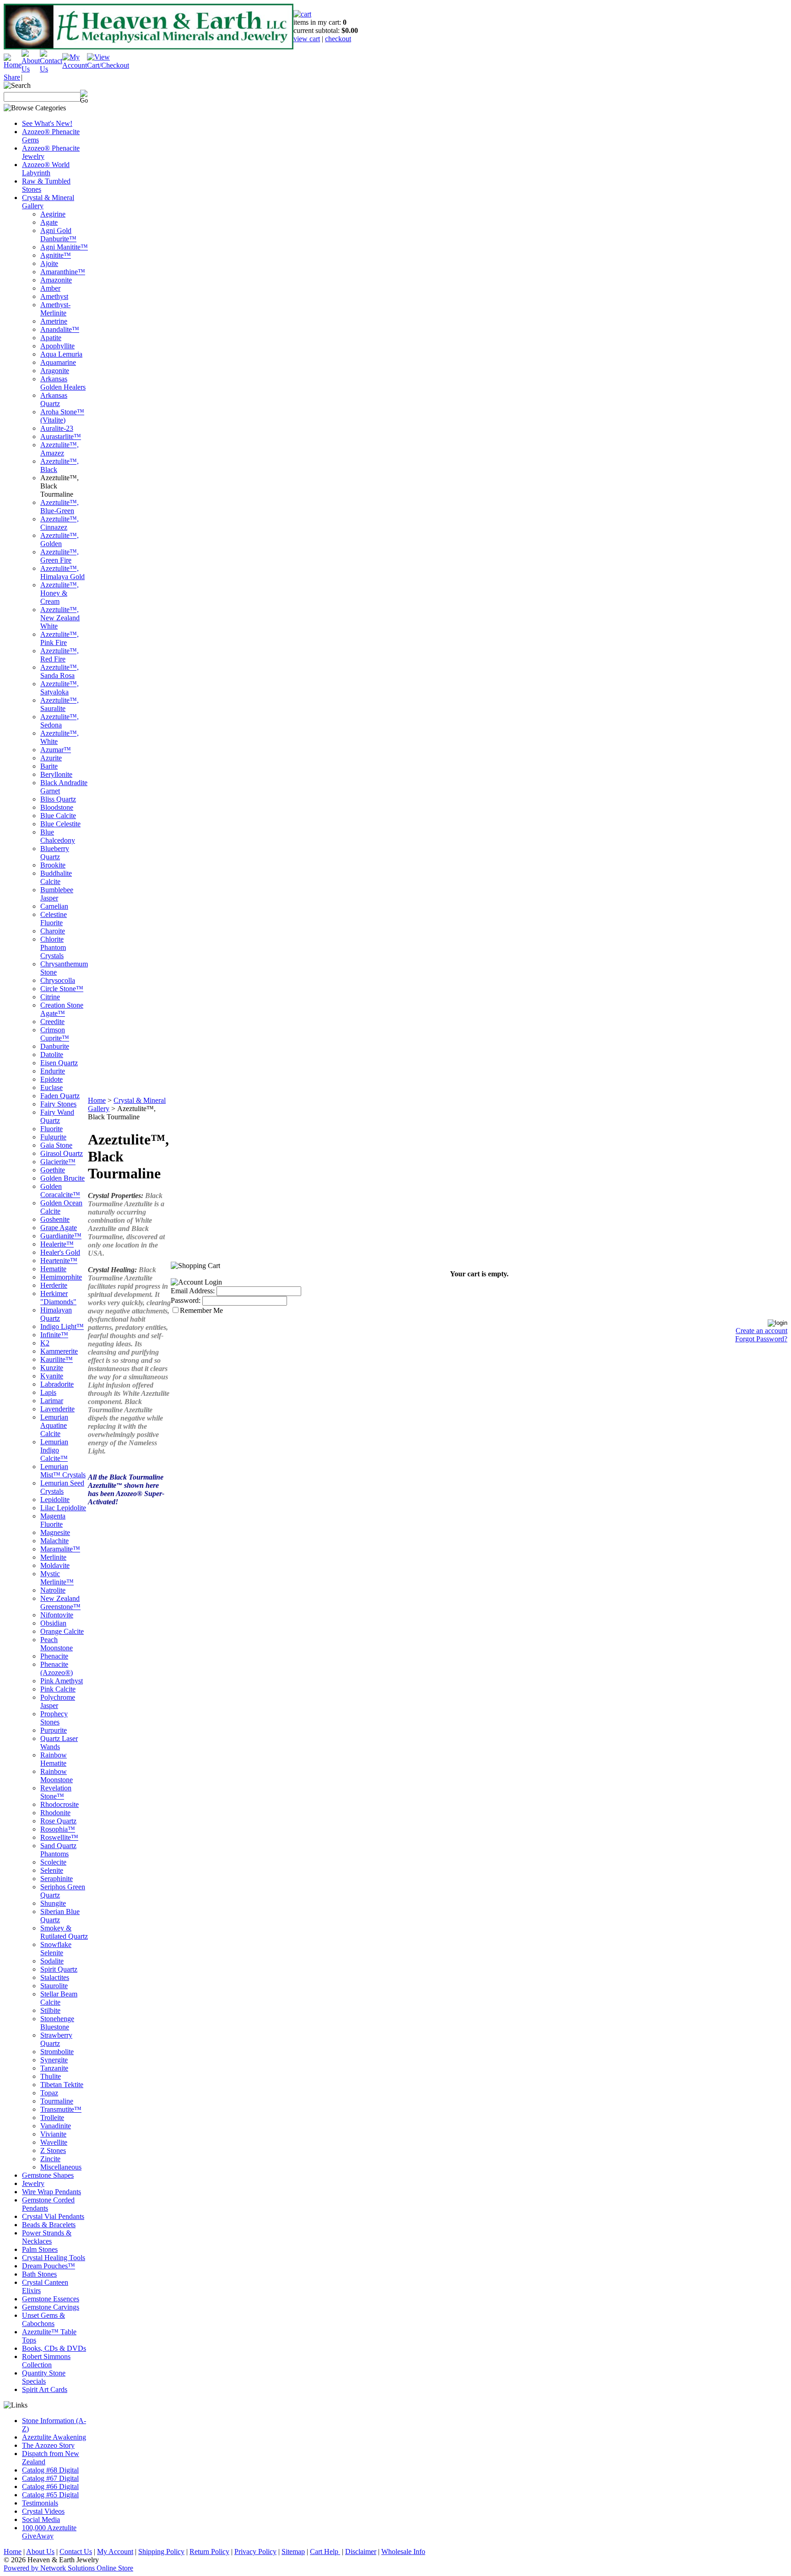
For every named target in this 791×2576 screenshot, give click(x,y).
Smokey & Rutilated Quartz (64, 1932)
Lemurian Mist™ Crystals (63, 1471)
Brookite (53, 865)
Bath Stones (39, 2274)
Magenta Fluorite (53, 1520)
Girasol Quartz (62, 1153)
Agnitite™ (56, 255)
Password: (186, 1300)
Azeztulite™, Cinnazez (60, 523)
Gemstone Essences (51, 2299)
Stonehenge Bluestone (57, 2023)
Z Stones (53, 2150)
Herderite (54, 1285)
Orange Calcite (62, 1631)
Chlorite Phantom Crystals (53, 947)
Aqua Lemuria (61, 354)
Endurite (53, 1071)
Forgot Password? (761, 1339)
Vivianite (53, 2134)
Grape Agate (59, 1228)
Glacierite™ (58, 1162)
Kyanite (52, 1376)
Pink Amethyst (62, 1681)
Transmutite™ (61, 2109)
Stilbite (50, 2010)
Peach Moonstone (57, 1644)
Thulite (51, 2076)
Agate (49, 222)
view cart (307, 39)
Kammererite (59, 1351)
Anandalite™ (60, 329)
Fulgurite (53, 1137)
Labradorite (57, 1384)
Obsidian (53, 1623)
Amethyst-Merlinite (55, 309)
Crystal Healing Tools (54, 2258)
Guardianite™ (61, 1236)
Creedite (52, 1022)
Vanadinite (56, 2126)
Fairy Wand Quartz (57, 1116)
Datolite (52, 1055)
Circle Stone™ (62, 989)
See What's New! (47, 123)
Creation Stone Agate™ (62, 1009)
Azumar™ (56, 750)
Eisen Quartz (59, 1063)
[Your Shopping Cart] (302, 14)
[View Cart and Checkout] (108, 65)
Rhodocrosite (60, 1804)
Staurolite (54, 1986)
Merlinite (53, 1557)
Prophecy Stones (54, 1718)
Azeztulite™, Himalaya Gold (62, 572)
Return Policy (209, 2552)
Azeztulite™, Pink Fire (60, 638)
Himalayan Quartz (56, 1314)
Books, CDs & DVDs (54, 2348)
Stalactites (55, 1977)
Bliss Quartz (58, 799)
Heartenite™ (59, 1261)
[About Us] (31, 69)
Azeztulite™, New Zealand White (60, 618)
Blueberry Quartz (55, 853)
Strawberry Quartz (56, 2039)
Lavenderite (57, 1409)
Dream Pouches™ (49, 2266)
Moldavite (55, 1565)
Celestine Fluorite (54, 919)
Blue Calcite (58, 816)
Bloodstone (57, 807)
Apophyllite (57, 346)
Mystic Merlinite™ (57, 1578)
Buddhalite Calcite (56, 877)
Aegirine (53, 214)
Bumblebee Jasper (57, 894)
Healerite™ (57, 1244)
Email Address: (193, 1291)
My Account (115, 2552)
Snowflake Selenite (56, 1949)
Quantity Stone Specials (44, 2377)
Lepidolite (55, 1500)
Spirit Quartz (59, 1969)
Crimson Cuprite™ (55, 1034)
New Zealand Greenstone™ (60, 1603)
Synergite (54, 2060)
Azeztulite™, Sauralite (60, 704)
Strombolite (57, 2052)
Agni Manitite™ (64, 247)
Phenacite (54, 1656)
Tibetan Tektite (62, 2085)
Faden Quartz (60, 1096)
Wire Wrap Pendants (51, 2192)
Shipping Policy (161, 2552)
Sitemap (293, 2552)
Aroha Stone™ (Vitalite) (62, 416)
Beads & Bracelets (49, 2225)
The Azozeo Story (48, 2445)
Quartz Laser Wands (59, 1743)
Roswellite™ (59, 1837)
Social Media (41, 2519)
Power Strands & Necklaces (47, 2237)
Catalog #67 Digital (50, 2478)
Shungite (53, 1903)
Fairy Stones (58, 1104)
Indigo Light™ (62, 1326)
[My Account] (75, 65)
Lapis (48, 1392)
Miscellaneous (61, 2167)
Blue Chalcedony (58, 836)
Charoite (53, 931)
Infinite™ (54, 1335)
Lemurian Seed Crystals (62, 1487)
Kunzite (52, 1368)
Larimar (52, 1401)
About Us (40, 2552)
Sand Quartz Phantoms (58, 1850)
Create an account (761, 1331)
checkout (338, 39)
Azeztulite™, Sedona (60, 721)
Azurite (51, 758)
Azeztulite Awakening (54, 2437)
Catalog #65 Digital (50, 2495)
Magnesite (55, 1532)
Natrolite (53, 1590)
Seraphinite (57, 1879)
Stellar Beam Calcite (59, 1998)
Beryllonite (56, 774)
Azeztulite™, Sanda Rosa (60, 671)
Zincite (50, 2159)
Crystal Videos (43, 2511)
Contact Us (76, 2552)
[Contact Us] (51, 69)
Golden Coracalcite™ (60, 1190)
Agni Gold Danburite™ (58, 235)
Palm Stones (40, 2249)
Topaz (49, 2093)
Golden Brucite (62, 1178)
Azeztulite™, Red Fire (60, 655)
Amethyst (54, 296)
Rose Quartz (58, 1821)
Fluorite (51, 1129)
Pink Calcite (58, 1689)
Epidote (51, 1079)
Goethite (53, 1170)
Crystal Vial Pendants (53, 2216)
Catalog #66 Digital (50, 2487)
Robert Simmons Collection (46, 2361)
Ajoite (49, 263)
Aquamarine (58, 362)
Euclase (51, 1087)
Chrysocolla (58, 980)
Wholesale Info (403, 2552)
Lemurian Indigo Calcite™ (54, 1450)
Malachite (54, 1541)
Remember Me (201, 1310)
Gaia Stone (56, 1145)
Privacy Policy (255, 2552)
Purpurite (54, 1730)
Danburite (55, 1046)
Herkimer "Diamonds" (58, 1298)
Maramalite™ (60, 1549)
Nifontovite (57, 1615)
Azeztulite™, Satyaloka (60, 688)
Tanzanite (54, 2068)
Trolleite (52, 2118)
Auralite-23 (57, 428)
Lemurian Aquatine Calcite (54, 1425)
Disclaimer (361, 2552)
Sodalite (52, 1961)
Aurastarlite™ (61, 437)
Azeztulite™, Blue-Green (60, 507)
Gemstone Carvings (51, 2307)
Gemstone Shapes (48, 2175)
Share (12, 77)
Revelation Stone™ (56, 1792)
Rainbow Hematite (54, 1759)
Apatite (51, 338)
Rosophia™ (58, 1829)
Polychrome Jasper (58, 1701)
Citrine (50, 997)
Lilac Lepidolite (63, 1508)
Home (97, 1100)
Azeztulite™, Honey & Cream (60, 593)
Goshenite (55, 1219)
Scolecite (53, 1862)
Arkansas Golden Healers (63, 383)
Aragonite (55, 371)
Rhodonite (55, 1813)
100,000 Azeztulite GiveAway (49, 2532)
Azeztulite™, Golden (60, 540)
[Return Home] (13, 65)
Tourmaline (57, 2101)
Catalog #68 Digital (50, 2470)
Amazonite (56, 280)
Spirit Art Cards (45, 2389)
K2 (45, 1343)
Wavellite (54, 2142)
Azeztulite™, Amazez (60, 449)
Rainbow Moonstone (57, 1776)
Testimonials (40, 2503)
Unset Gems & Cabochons (43, 2319)
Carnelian (54, 906)
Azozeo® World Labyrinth (46, 169)
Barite (49, 766)
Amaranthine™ (63, 272)
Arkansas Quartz (54, 399)
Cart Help (325, 2552)
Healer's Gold (60, 1252)
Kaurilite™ (57, 1359)
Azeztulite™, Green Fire (60, 556)
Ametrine (54, 321)
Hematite (53, 1269)
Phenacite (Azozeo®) (57, 1668)
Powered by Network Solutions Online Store (68, 2568)
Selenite (52, 1870)
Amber (50, 288)
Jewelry (33, 2183)
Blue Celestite (60, 824)
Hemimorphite (61, 1277)
